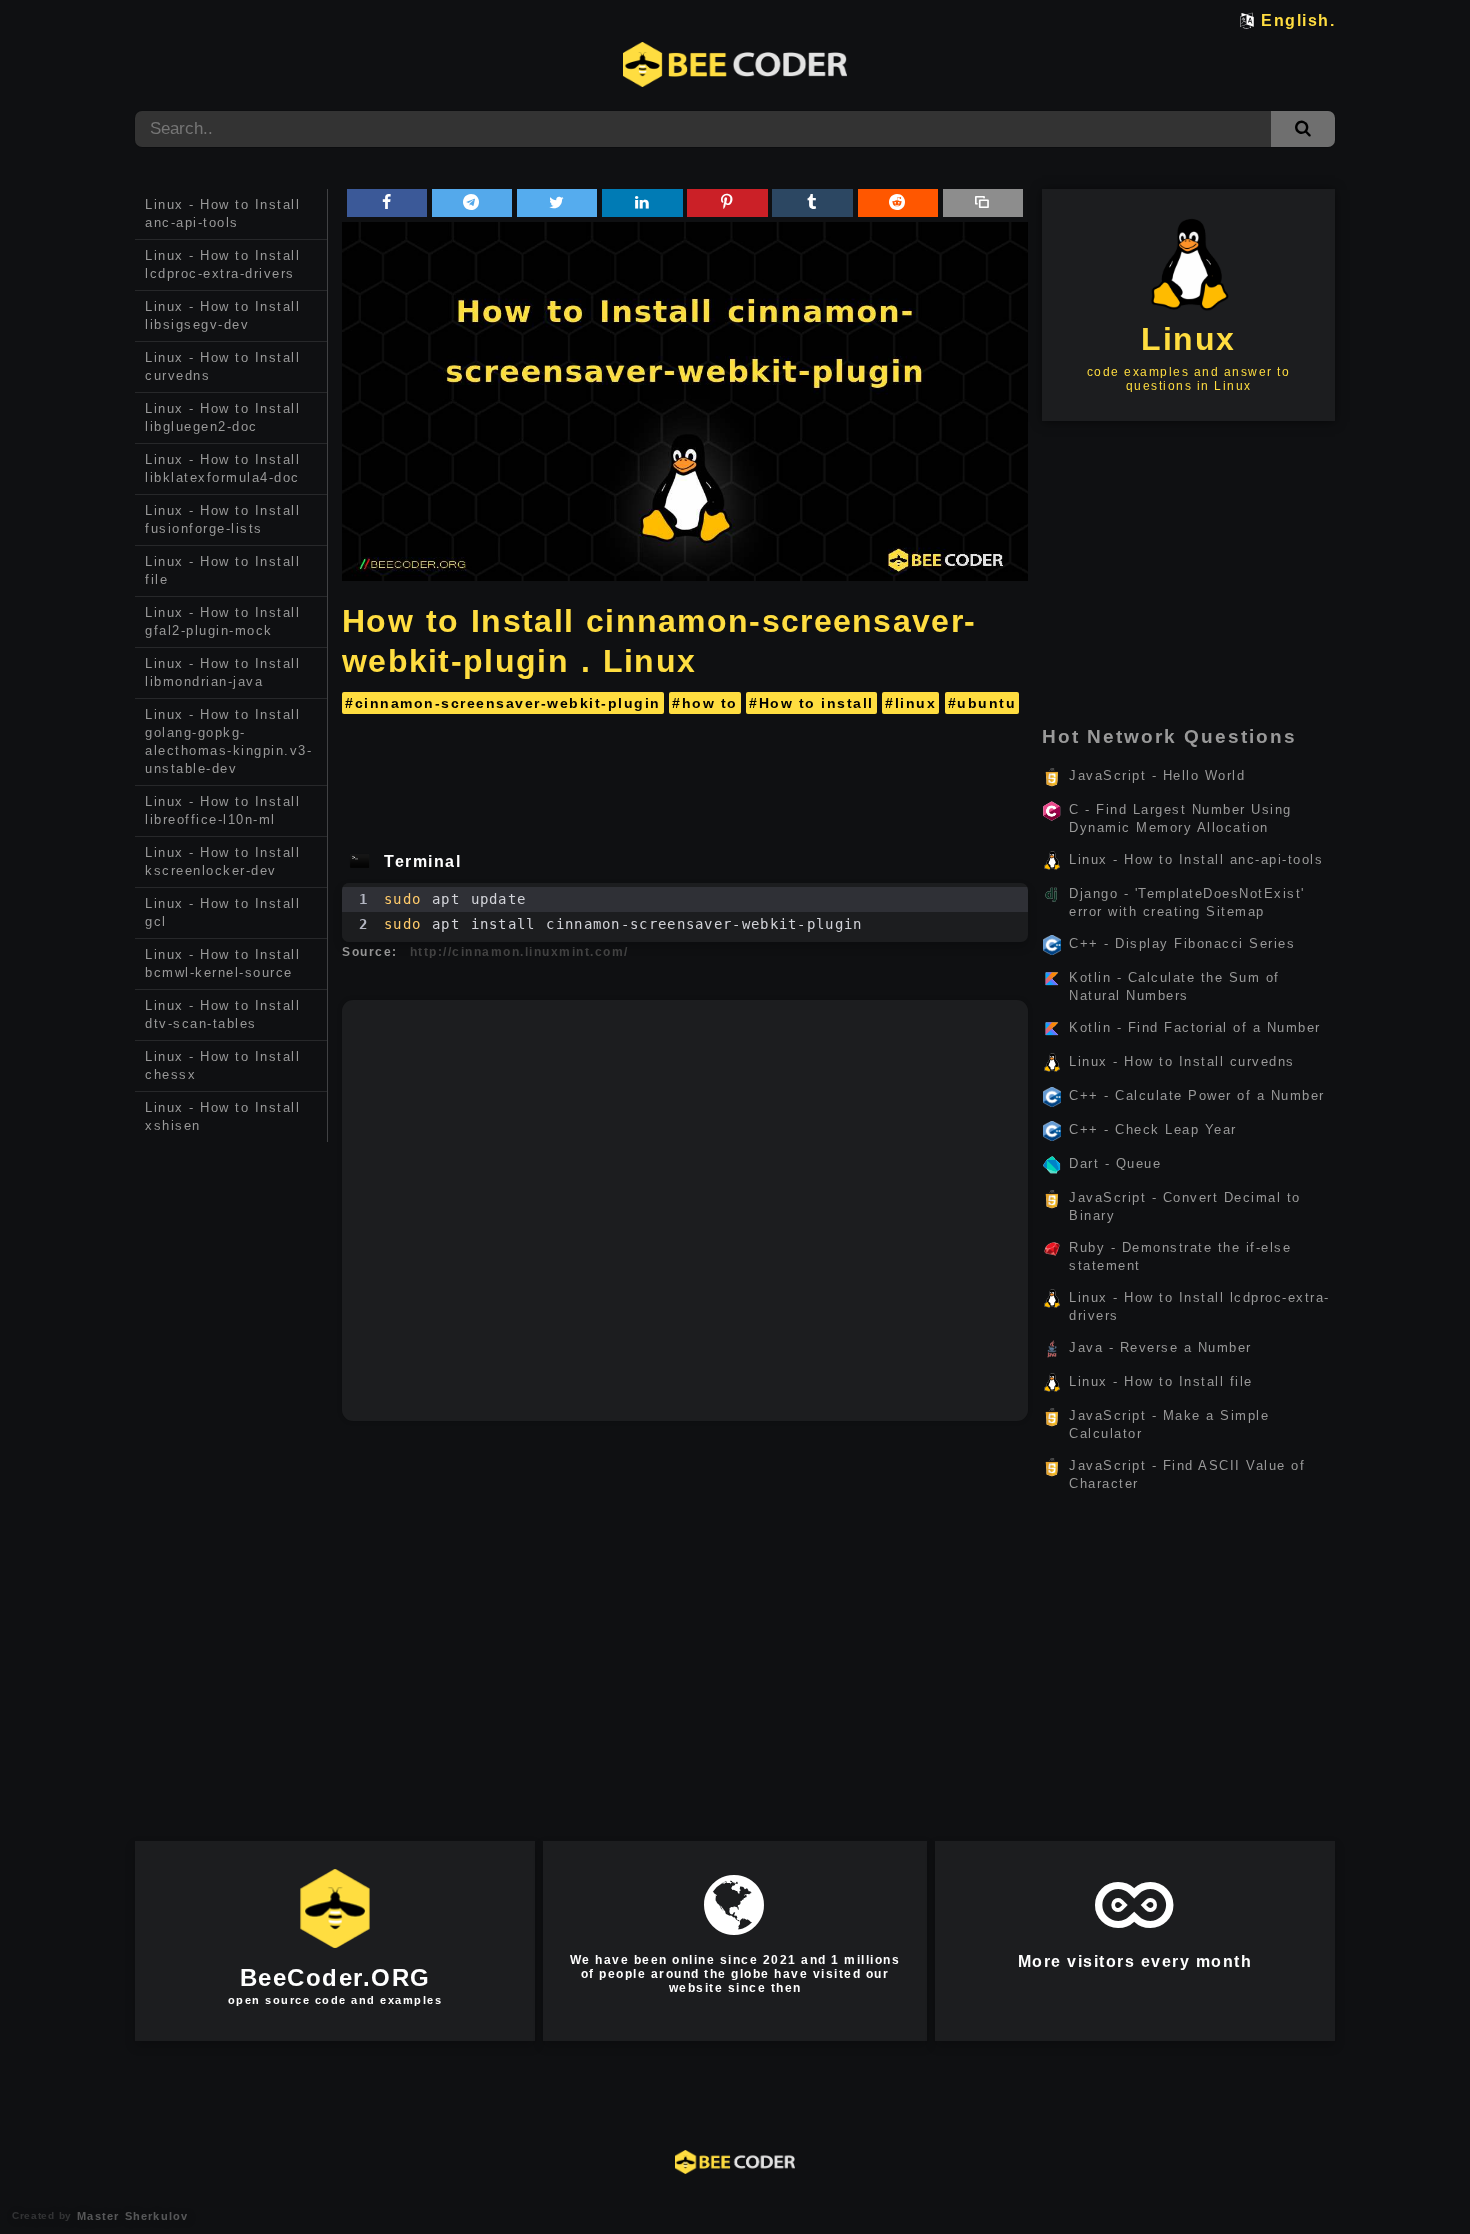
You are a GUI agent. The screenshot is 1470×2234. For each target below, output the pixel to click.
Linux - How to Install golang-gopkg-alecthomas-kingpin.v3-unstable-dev (228, 741)
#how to (705, 703)
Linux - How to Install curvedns (222, 366)
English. (1298, 20)
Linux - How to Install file (222, 570)
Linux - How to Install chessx (222, 1065)
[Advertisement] (231, 1454)
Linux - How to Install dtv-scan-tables (222, 1014)
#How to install (811, 703)
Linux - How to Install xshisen (222, 1116)
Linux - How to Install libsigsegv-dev (222, 315)
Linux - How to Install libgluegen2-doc (222, 417)
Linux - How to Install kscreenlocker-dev (222, 861)
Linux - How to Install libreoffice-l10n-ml (222, 810)
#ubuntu (982, 703)
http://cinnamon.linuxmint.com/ (519, 952)
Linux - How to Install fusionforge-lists (222, 519)
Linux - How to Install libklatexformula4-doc (222, 468)
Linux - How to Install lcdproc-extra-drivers (222, 264)
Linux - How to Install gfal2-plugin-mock (222, 621)
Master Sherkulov (130, 2216)
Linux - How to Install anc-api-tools (222, 213)
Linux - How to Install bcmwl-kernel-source (222, 963)
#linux (910, 703)
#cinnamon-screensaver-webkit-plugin (503, 703)
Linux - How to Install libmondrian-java (222, 672)
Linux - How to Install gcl (222, 912)
